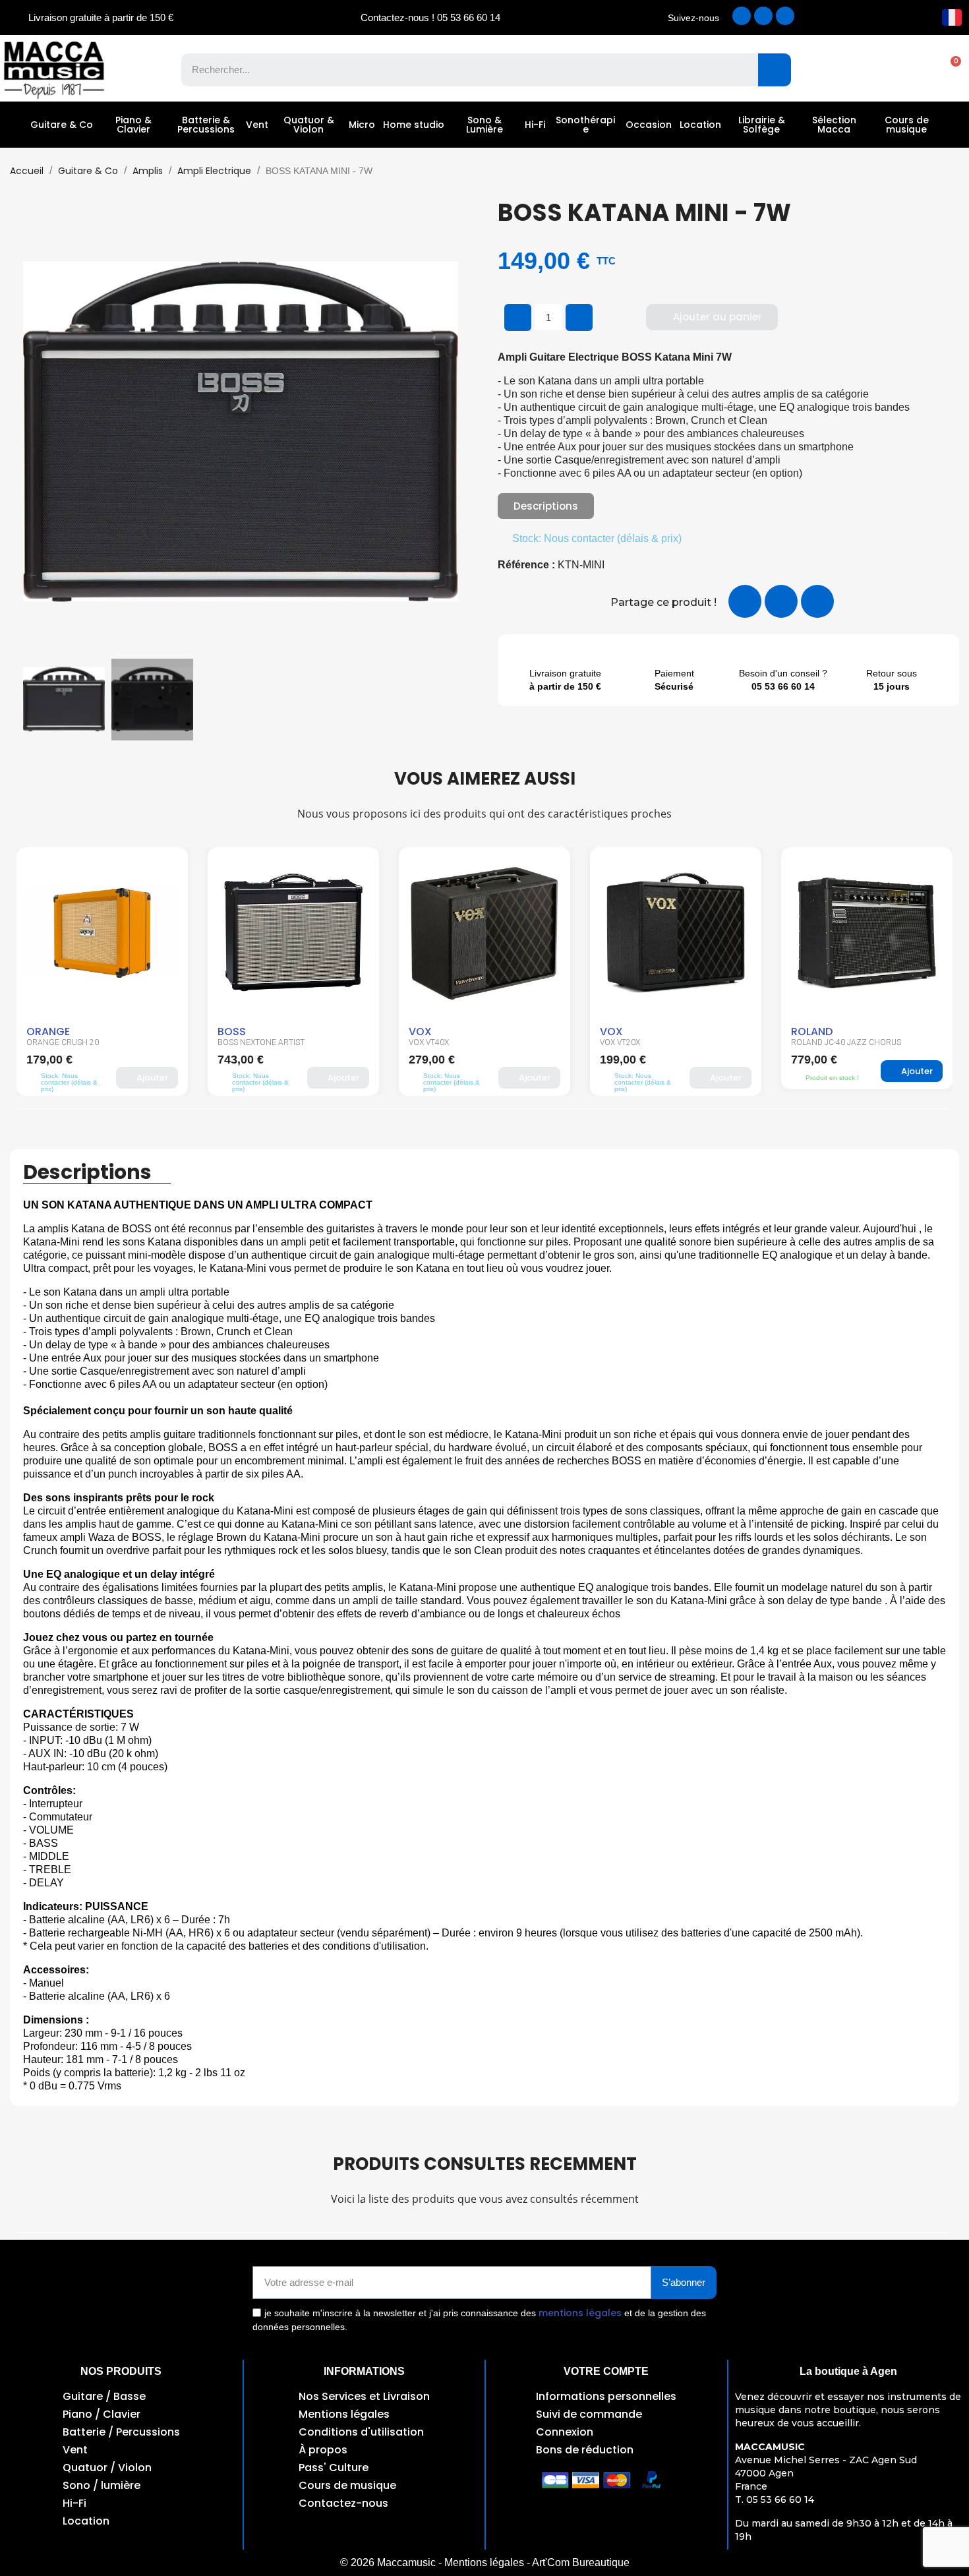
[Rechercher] (775, 70)
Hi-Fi (535, 125)
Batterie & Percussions (206, 125)
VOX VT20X (429, 1042)
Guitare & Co (62, 125)
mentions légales (580, 2313)
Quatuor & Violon (309, 125)
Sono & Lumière (484, 125)
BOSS (41, 1032)
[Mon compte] (903, 70)
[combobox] (460, 70)
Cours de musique (907, 125)
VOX (229, 1032)
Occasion (649, 125)
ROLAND (621, 1032)
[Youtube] (785, 16)
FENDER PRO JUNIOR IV (835, 1042)
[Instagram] (763, 16)
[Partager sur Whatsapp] (817, 601)
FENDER (809, 1032)
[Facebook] (742, 16)
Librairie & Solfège (762, 125)
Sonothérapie (585, 125)
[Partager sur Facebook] (745, 601)
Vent (257, 125)
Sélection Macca (834, 125)
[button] (949, 70)
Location (700, 125)
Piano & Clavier (133, 125)
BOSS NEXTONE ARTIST (70, 1042)
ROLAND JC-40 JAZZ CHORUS (655, 1042)
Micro (362, 125)
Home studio (414, 125)
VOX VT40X (238, 1042)
